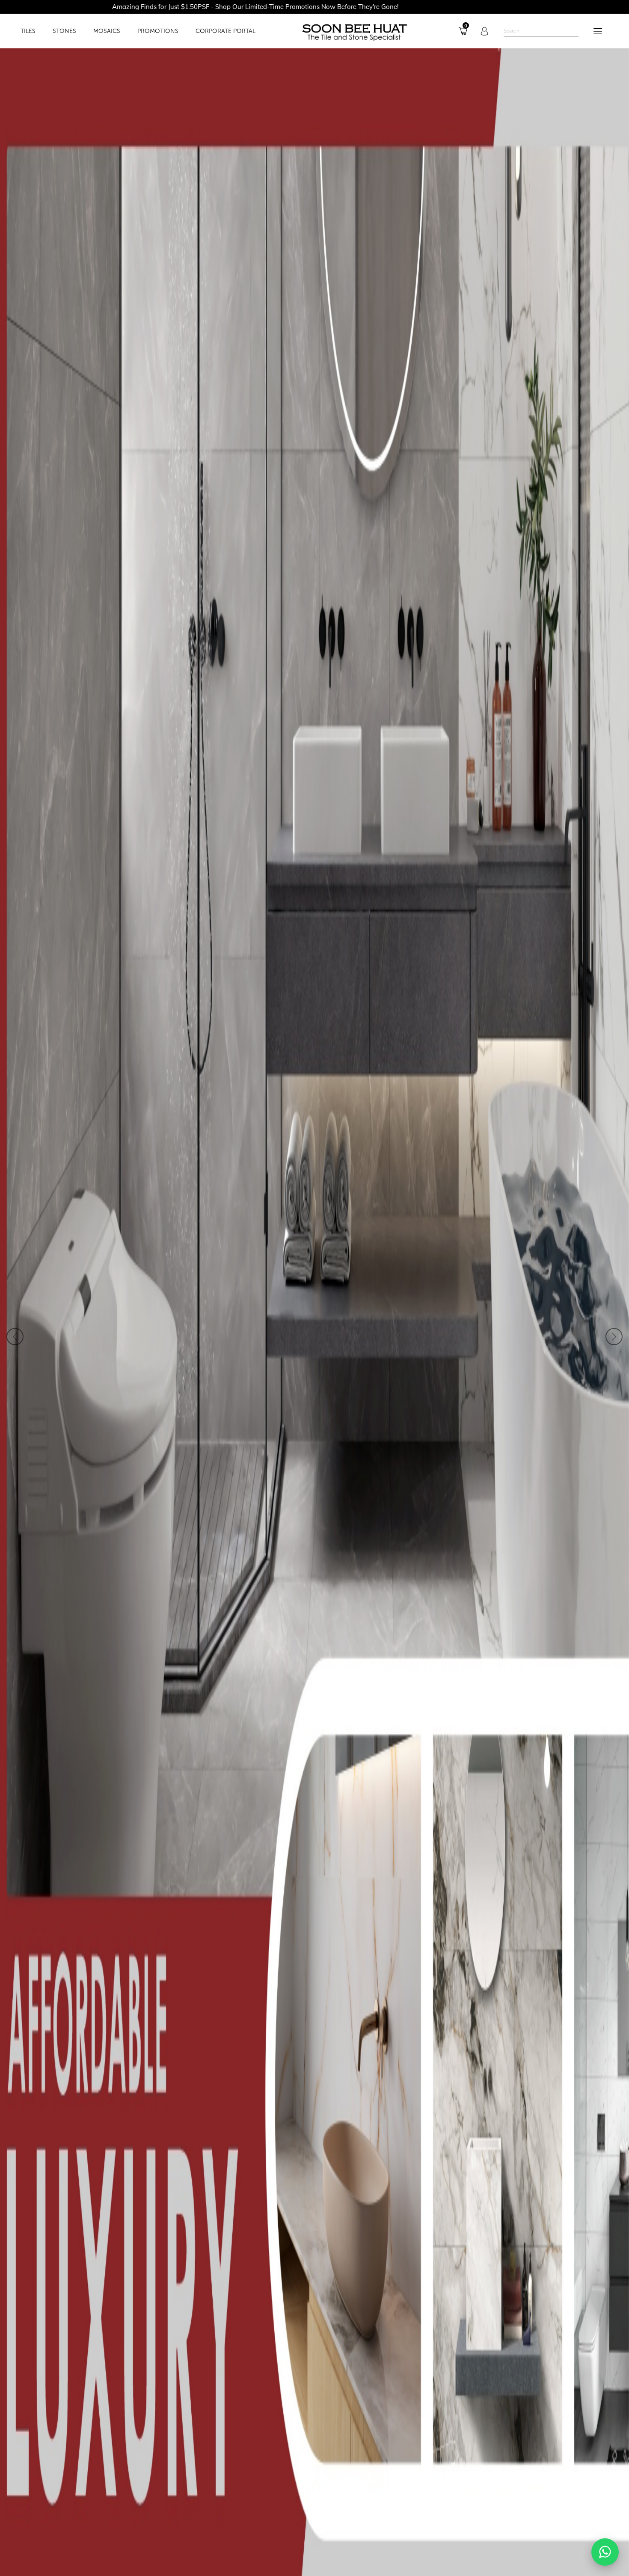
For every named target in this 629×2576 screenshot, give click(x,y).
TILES (28, 31)
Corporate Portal (225, 31)
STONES (64, 31)
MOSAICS (107, 31)
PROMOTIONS (158, 31)
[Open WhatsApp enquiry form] (605, 2552)
